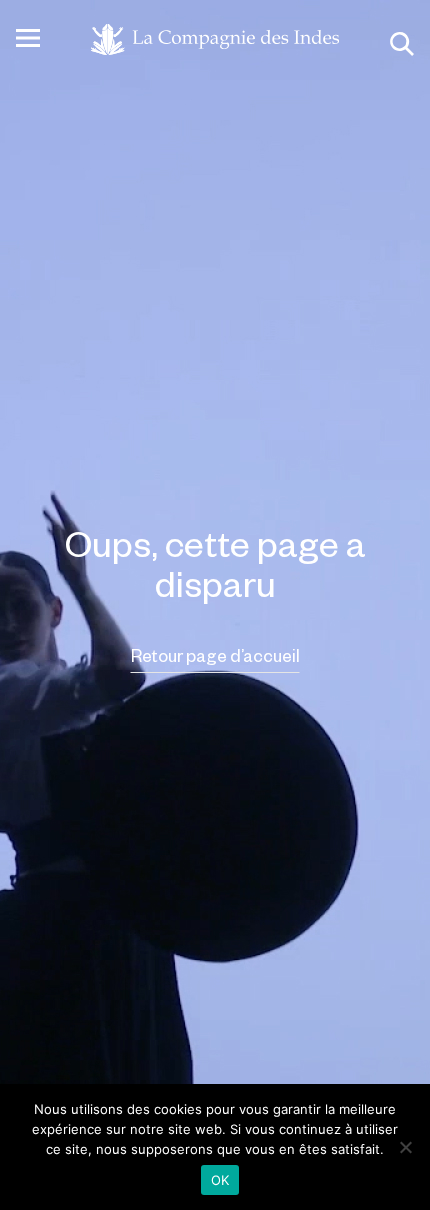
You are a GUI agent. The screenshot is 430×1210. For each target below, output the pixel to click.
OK (220, 1180)
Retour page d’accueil (215, 655)
